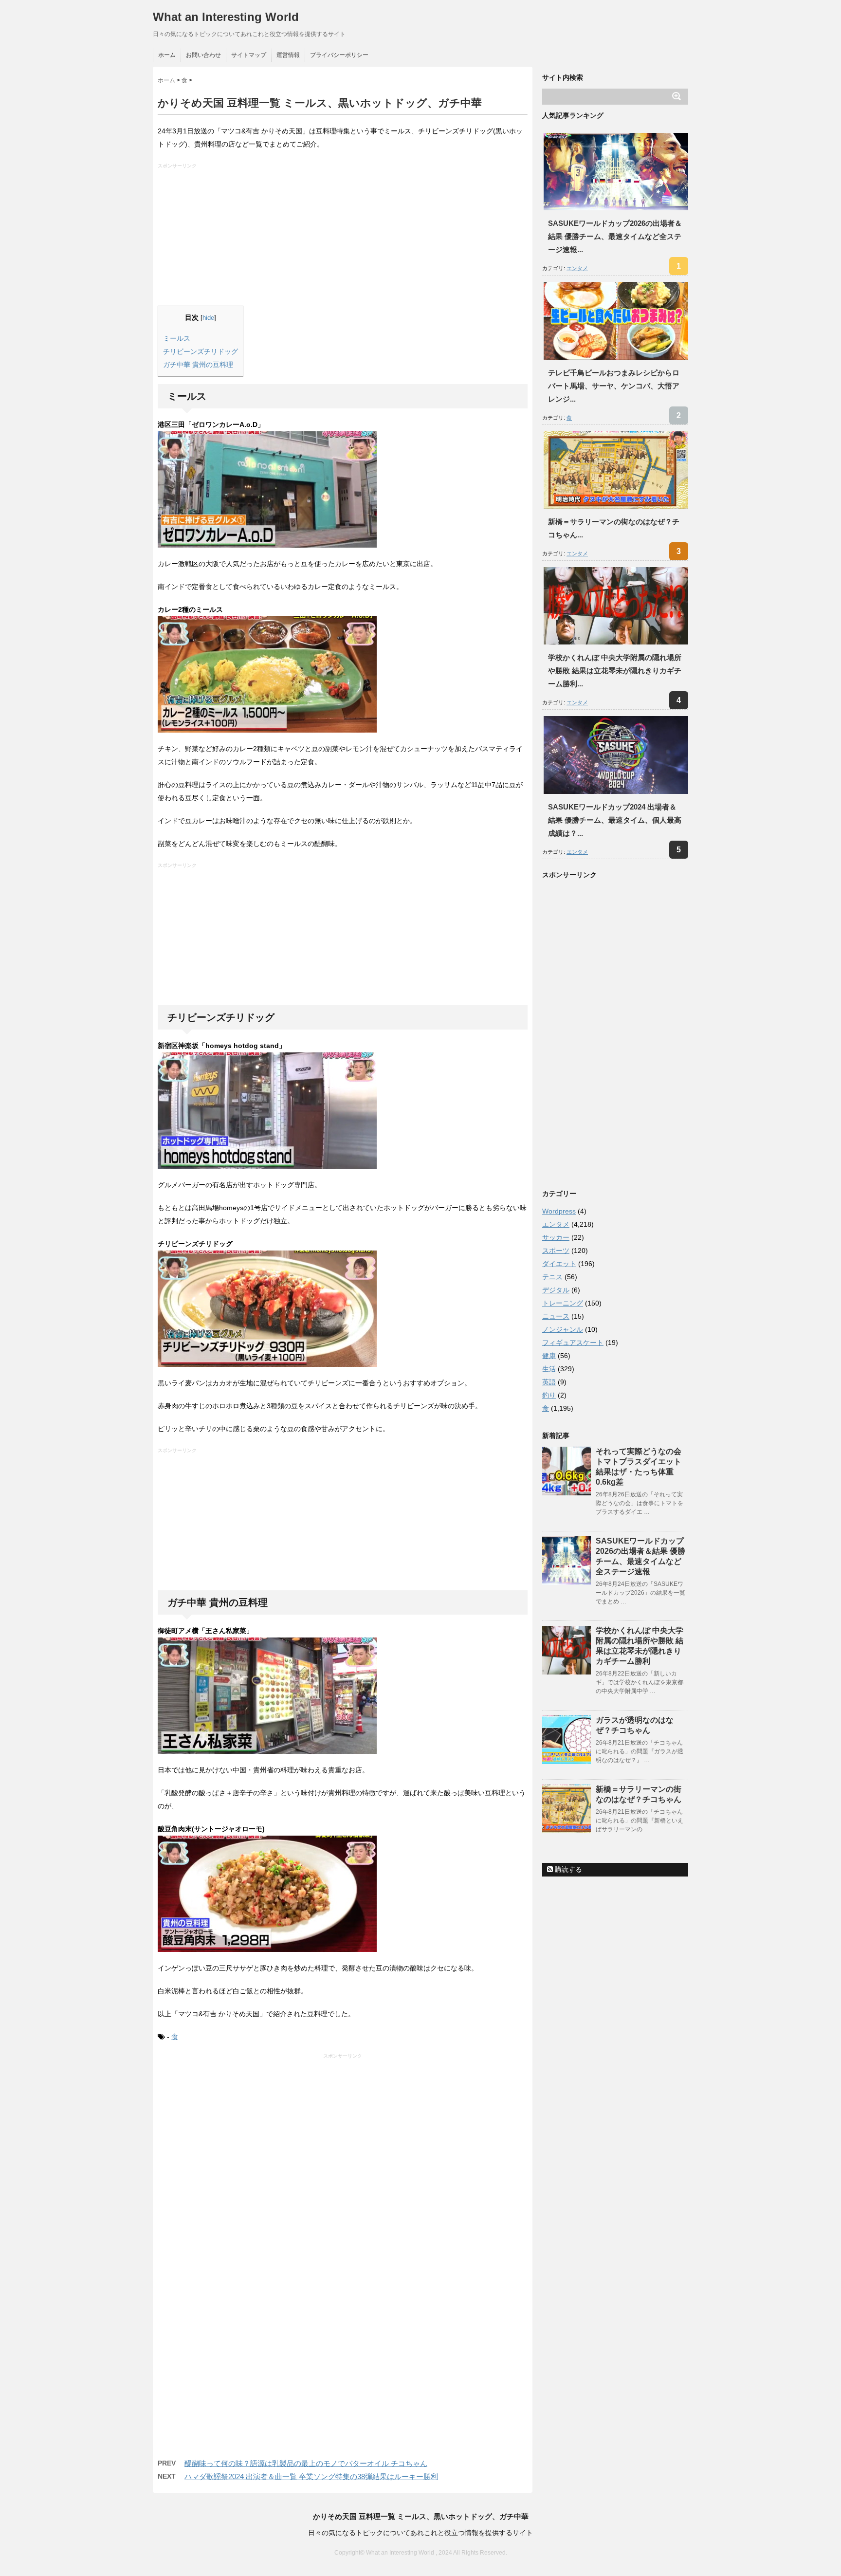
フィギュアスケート (573, 1343)
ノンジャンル (563, 1329)
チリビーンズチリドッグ (201, 351)
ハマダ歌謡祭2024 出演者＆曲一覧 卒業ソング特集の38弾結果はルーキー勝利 (311, 2476)
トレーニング (563, 1303)
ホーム (167, 55)
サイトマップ (249, 55)
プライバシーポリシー (339, 55)
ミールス (177, 338)
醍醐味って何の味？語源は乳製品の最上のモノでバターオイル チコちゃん (306, 2463)
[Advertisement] (344, 238)
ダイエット (559, 1264)
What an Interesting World (226, 17)
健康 (549, 1356)
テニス (552, 1277)
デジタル (556, 1290)
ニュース (556, 1316)
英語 (549, 1382)
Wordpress (559, 1211)
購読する (567, 1869)
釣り (549, 1395)
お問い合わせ (203, 55)
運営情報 (288, 55)
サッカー (556, 1237)
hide (208, 318)
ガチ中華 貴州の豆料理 (198, 365)
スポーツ (556, 1251)
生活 (549, 1369)
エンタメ (577, 268)
